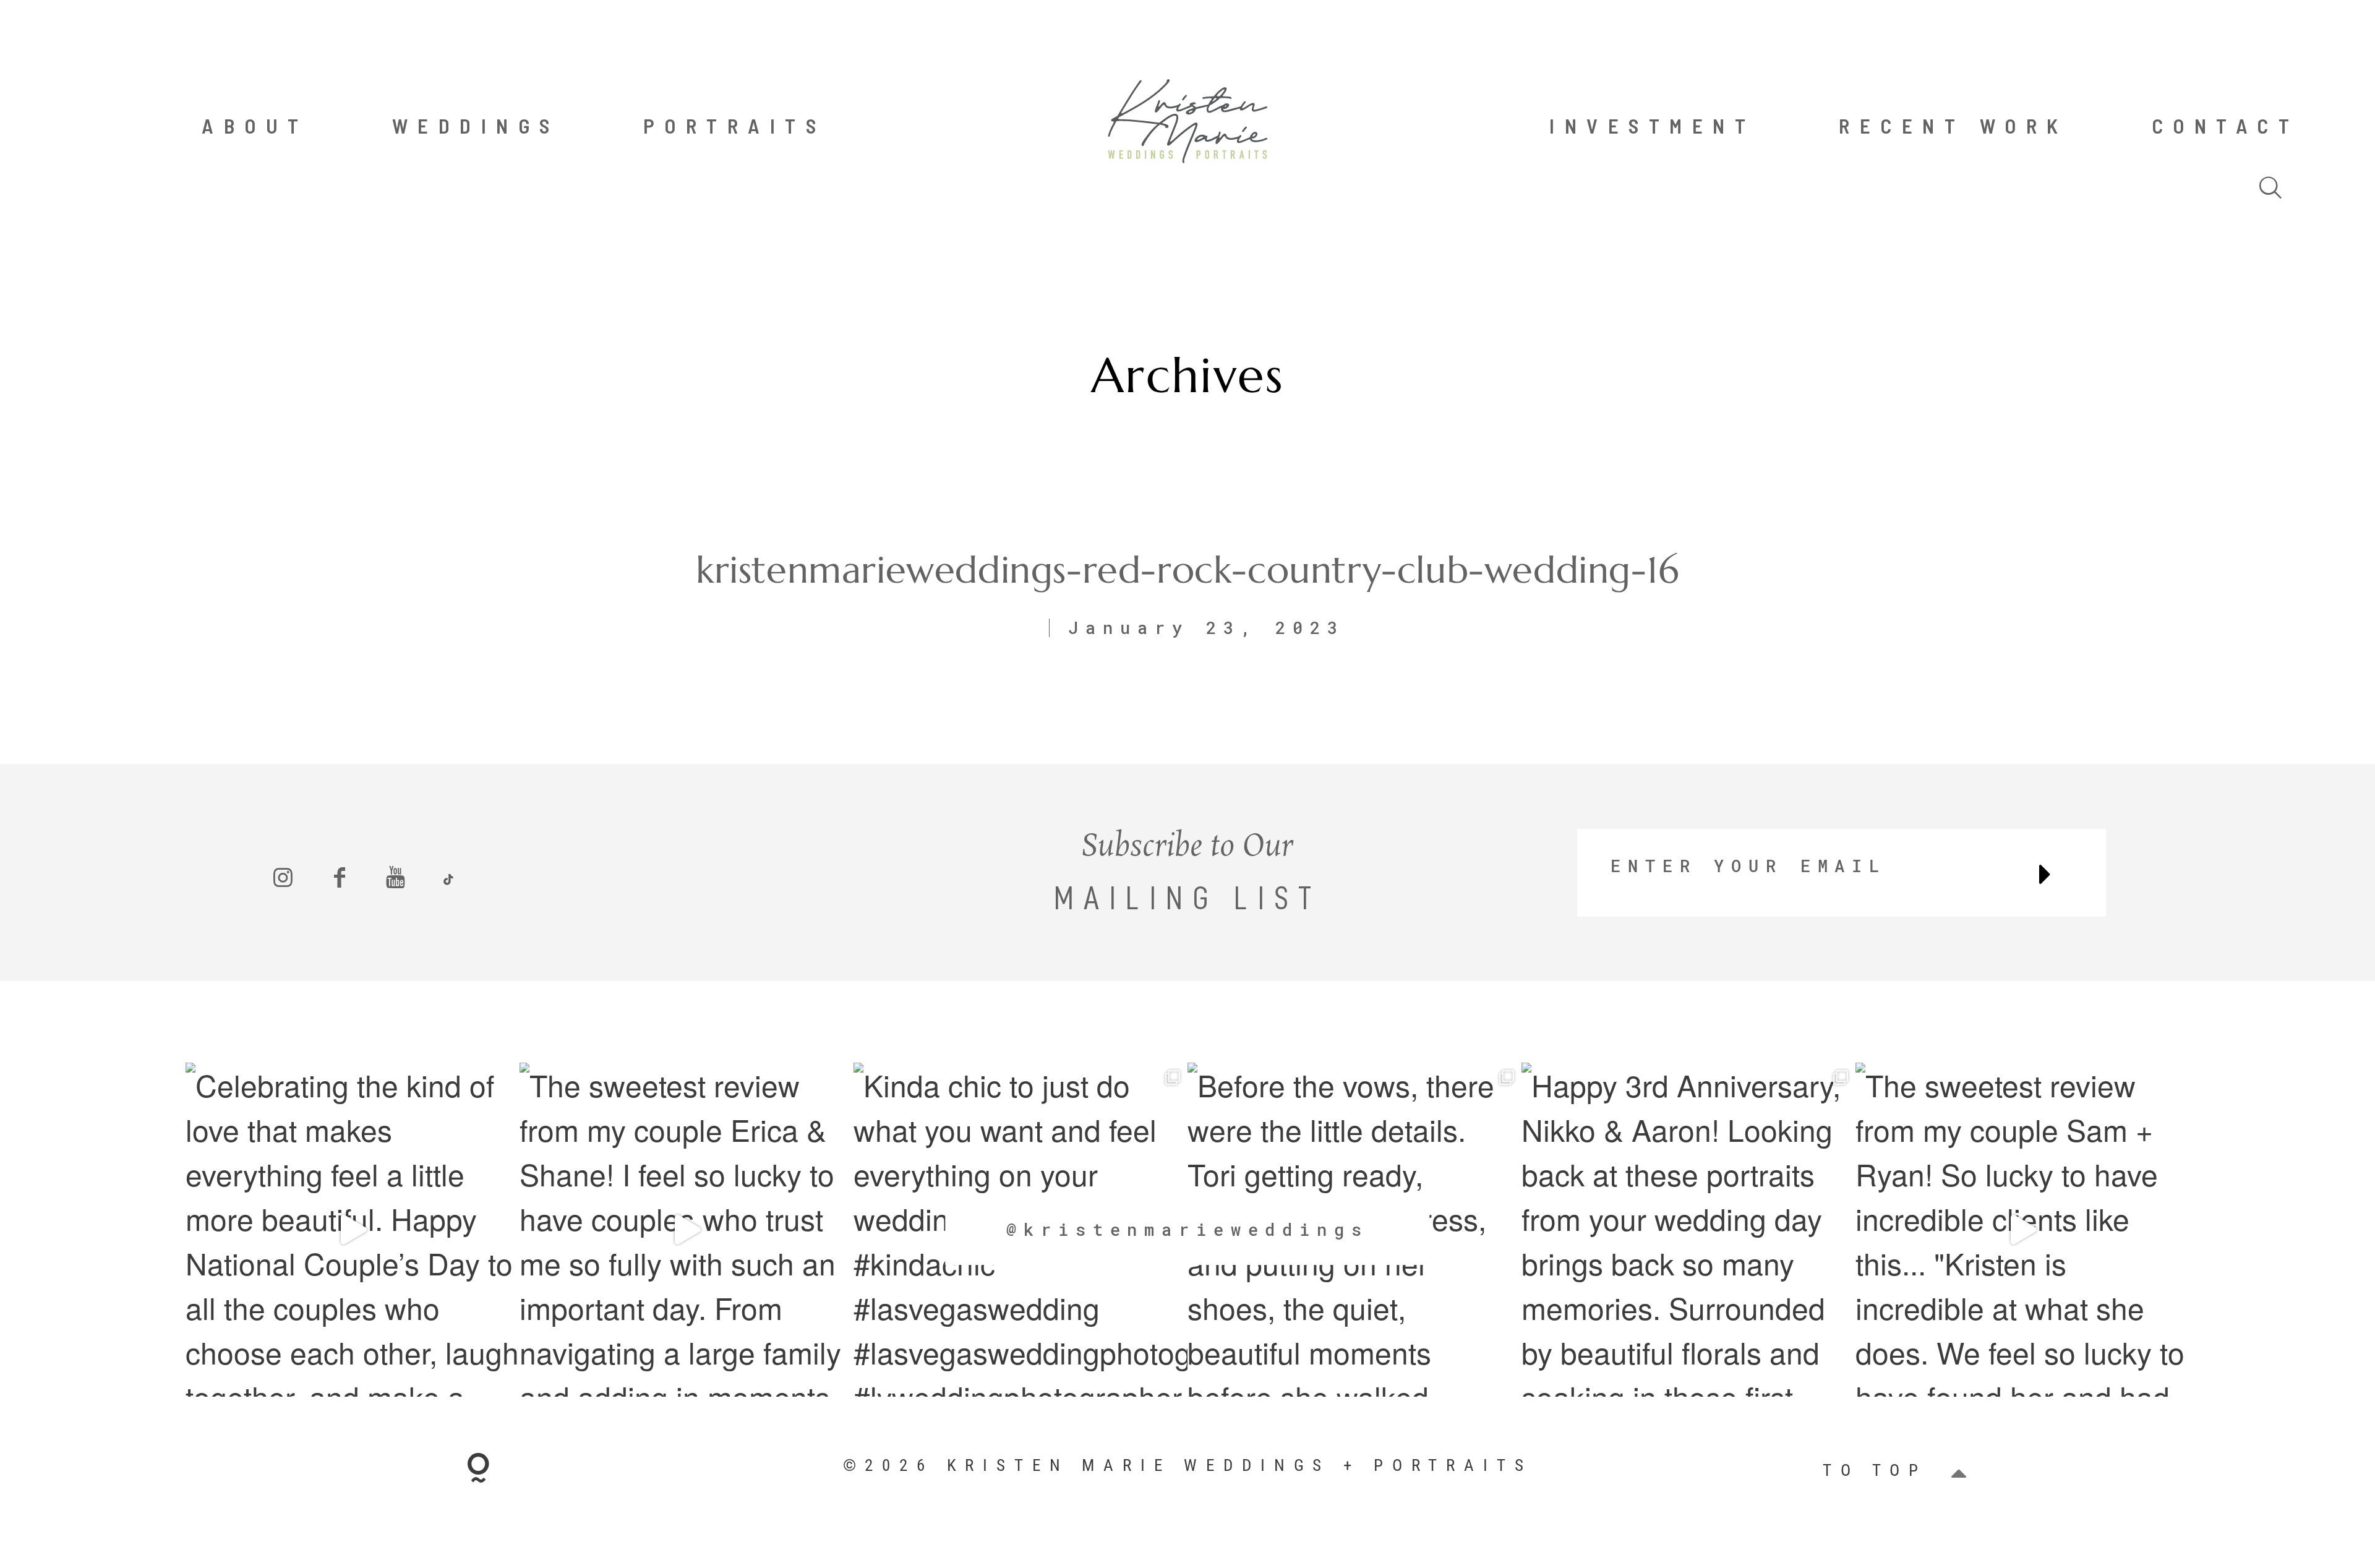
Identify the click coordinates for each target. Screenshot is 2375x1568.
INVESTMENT (1652, 126)
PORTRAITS (735, 126)
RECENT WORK (1953, 126)
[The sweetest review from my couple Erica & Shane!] (687, 1230)
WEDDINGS (476, 126)
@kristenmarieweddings (1187, 1229)
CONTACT (2226, 126)
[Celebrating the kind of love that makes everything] (353, 1230)
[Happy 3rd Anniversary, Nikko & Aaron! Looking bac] (1688, 1230)
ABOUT (255, 126)
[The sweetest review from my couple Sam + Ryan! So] (2022, 1230)
